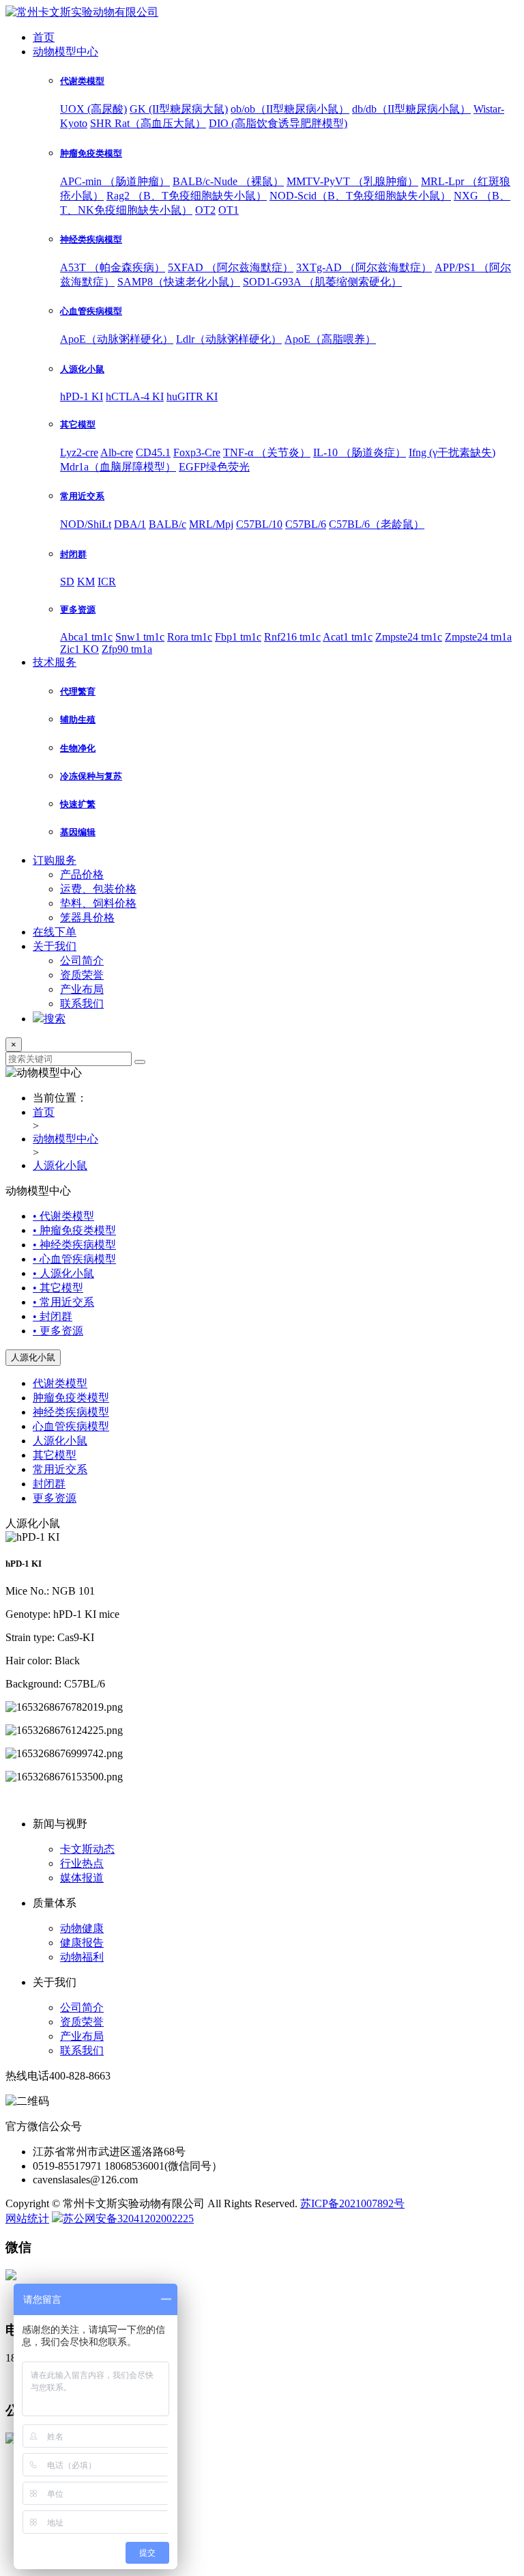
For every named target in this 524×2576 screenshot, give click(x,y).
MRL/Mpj (211, 524)
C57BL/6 (306, 524)
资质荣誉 (82, 975)
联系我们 (82, 1004)
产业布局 (82, 989)
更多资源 (55, 1498)
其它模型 (55, 1455)
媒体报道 (82, 1878)
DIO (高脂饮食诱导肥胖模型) (278, 123)
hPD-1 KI (82, 396)
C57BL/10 (259, 524)
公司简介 (82, 961)
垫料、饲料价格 (98, 903)
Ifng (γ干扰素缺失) (452, 452)
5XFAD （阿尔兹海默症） (231, 267)
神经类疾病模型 (71, 1412)
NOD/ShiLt (86, 524)
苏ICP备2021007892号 (352, 2203)
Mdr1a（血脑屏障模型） (118, 467)
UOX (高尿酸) (93, 109)
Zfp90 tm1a (127, 649)
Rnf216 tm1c (292, 637)
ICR (107, 582)
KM (86, 582)
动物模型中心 (65, 52)
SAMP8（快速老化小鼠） (179, 282)
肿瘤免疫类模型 (71, 1398)
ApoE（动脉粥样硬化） (117, 339)
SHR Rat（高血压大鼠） (148, 123)
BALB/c (168, 524)
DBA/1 (130, 524)
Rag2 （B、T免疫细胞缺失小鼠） (187, 196)
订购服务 (55, 860)
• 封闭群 (53, 1316)
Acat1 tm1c (348, 637)
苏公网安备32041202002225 (128, 2218)
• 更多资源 (58, 1331)
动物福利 (82, 1957)
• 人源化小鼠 (63, 1273)
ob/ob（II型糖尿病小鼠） (290, 109)
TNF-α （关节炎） (267, 452)
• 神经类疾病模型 (74, 1245)
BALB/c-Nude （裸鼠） (228, 181)
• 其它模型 (58, 1288)
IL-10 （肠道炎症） (360, 452)
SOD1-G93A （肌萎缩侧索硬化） (322, 282)
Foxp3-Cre (197, 452)
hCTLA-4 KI (135, 396)
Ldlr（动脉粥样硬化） (229, 339)
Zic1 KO (79, 649)
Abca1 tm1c (86, 637)
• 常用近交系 (63, 1302)
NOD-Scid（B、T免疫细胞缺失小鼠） (360, 196)
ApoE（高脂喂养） (330, 339)
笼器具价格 (87, 918)
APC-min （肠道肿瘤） (115, 181)
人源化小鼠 (60, 1165)
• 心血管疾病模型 (74, 1259)
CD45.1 (153, 452)
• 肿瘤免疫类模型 (74, 1230)
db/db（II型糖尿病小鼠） (411, 109)
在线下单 (55, 932)
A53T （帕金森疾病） (113, 267)
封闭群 (49, 1484)
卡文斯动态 (87, 1849)
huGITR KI (192, 396)
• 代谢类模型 (63, 1216)
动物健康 (82, 1928)
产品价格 (82, 874)
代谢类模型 (60, 1383)
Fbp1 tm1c (238, 637)
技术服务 (55, 662)
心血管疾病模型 (71, 1426)
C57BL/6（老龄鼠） (377, 524)
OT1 (229, 210)
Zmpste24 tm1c (409, 637)
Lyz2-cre (79, 452)
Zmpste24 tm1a (478, 637)
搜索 (55, 1019)
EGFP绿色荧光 (214, 467)
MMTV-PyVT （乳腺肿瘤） (352, 181)
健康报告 (82, 1943)
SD (67, 582)
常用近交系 (60, 1469)
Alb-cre (117, 452)
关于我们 (55, 946)
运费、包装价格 (98, 889)
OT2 (205, 210)
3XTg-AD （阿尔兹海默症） (364, 267)
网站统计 (27, 2218)
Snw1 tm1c (140, 637)
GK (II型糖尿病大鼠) (179, 109)
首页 (44, 37)
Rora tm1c (190, 637)
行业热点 (82, 1863)
